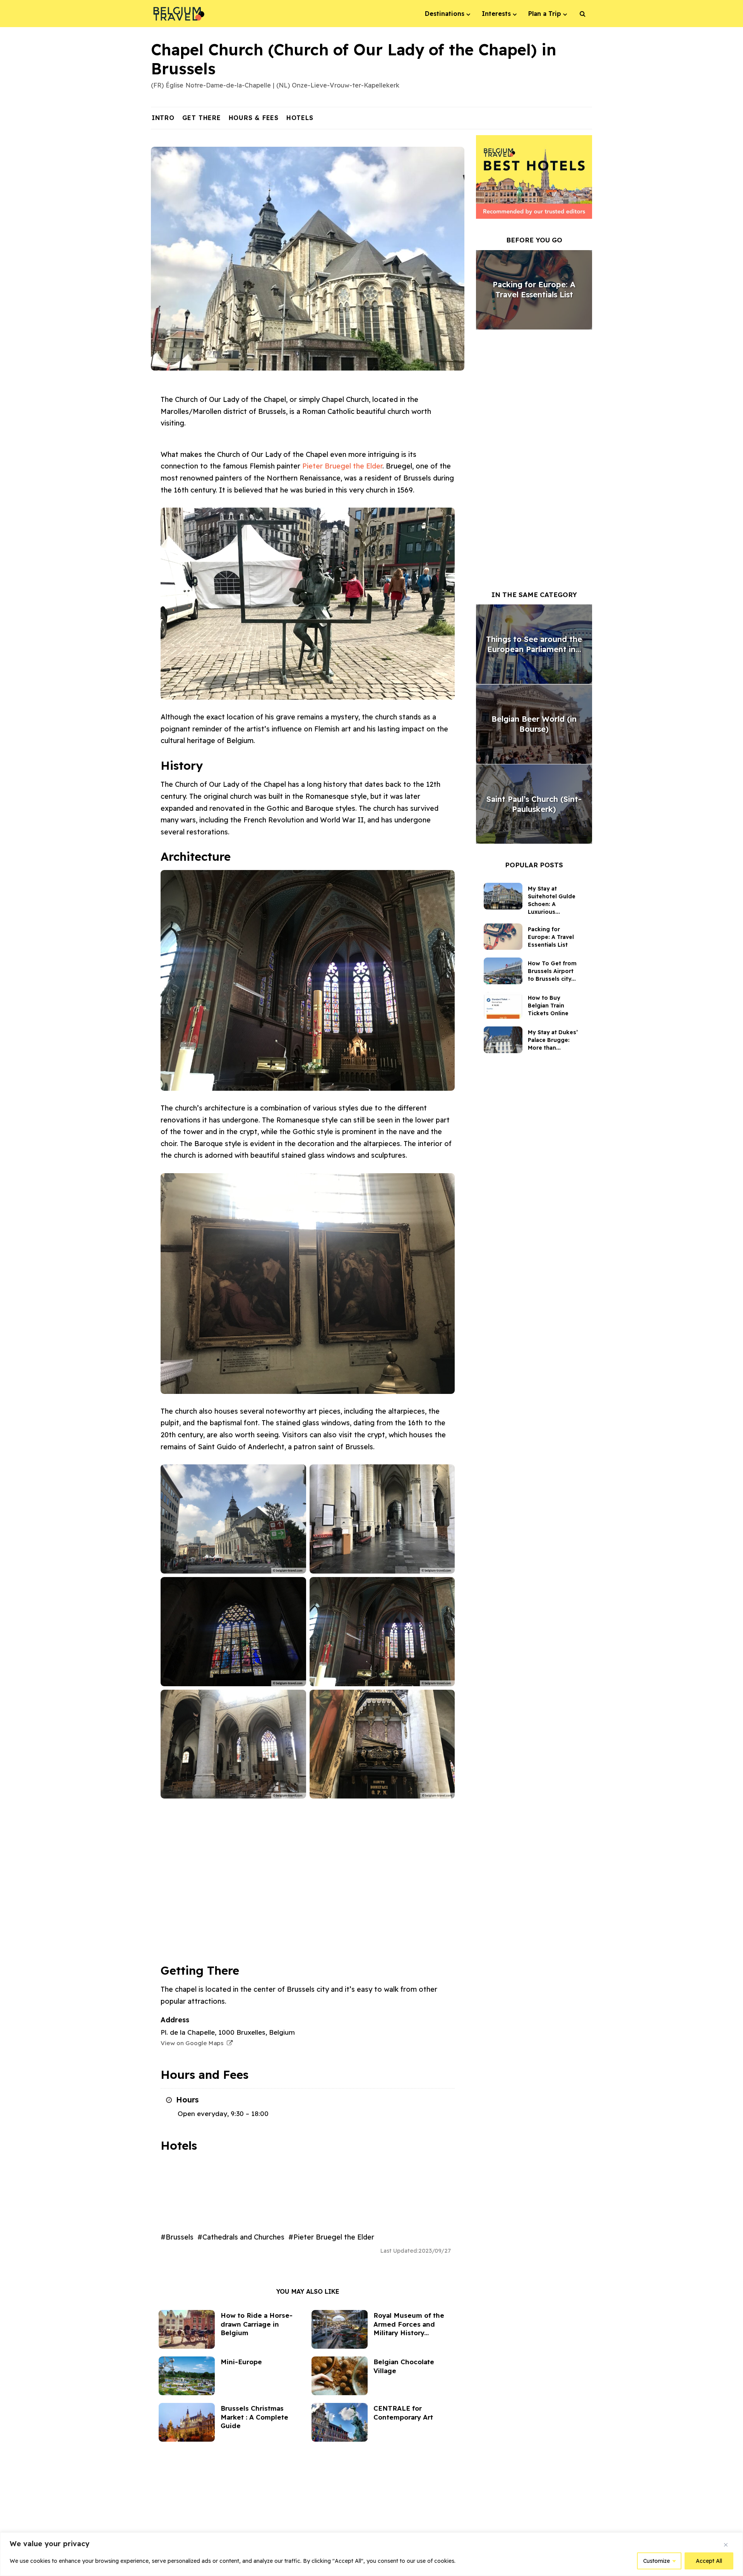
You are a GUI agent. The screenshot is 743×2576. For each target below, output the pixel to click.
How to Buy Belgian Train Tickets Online (548, 1006)
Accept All (709, 2561)
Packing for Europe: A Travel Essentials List (534, 289)
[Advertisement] (308, 1898)
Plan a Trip (545, 14)
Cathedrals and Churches (243, 2237)
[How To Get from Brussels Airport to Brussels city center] (506, 971)
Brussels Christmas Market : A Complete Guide (254, 2417)
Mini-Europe (241, 2362)
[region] (371, 2554)
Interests (496, 14)
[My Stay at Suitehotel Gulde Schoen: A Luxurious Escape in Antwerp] (506, 896)
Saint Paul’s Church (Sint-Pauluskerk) (534, 804)
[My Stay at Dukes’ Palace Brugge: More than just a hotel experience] (506, 1040)
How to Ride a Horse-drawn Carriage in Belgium (257, 2324)
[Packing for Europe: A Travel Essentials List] (506, 937)
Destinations (445, 14)
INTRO (163, 118)
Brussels (180, 2237)
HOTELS (300, 118)
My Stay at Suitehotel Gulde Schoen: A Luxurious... (552, 900)
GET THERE (202, 118)
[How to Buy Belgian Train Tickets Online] (506, 1005)
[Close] (726, 2545)
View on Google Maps (194, 2043)
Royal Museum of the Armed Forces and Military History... (409, 2324)
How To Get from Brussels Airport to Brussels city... (552, 971)
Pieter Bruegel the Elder (342, 466)
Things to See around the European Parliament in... (534, 644)
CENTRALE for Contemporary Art (403, 2413)
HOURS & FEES (254, 118)
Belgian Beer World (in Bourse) (534, 724)
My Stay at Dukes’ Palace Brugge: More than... (553, 1040)
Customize (657, 2561)
